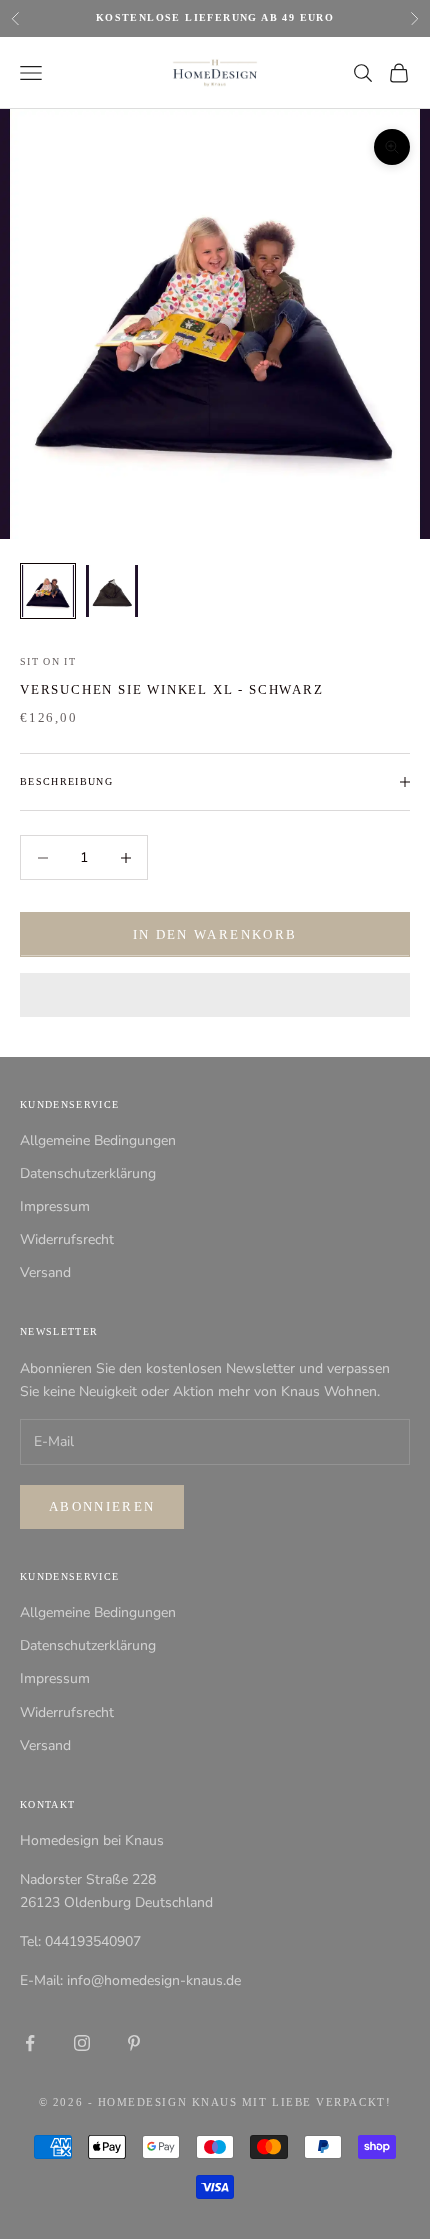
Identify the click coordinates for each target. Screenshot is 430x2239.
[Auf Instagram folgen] (82, 2043)
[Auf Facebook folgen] (30, 2043)
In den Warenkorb (215, 934)
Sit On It (48, 661)
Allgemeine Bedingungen (98, 1140)
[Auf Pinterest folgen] (134, 2043)
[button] (215, 995)
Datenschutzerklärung (88, 1173)
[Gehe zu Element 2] (112, 591)
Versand (45, 1272)
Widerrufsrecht (67, 1239)
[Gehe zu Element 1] (48, 591)
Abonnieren (102, 1506)
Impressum (55, 1206)
